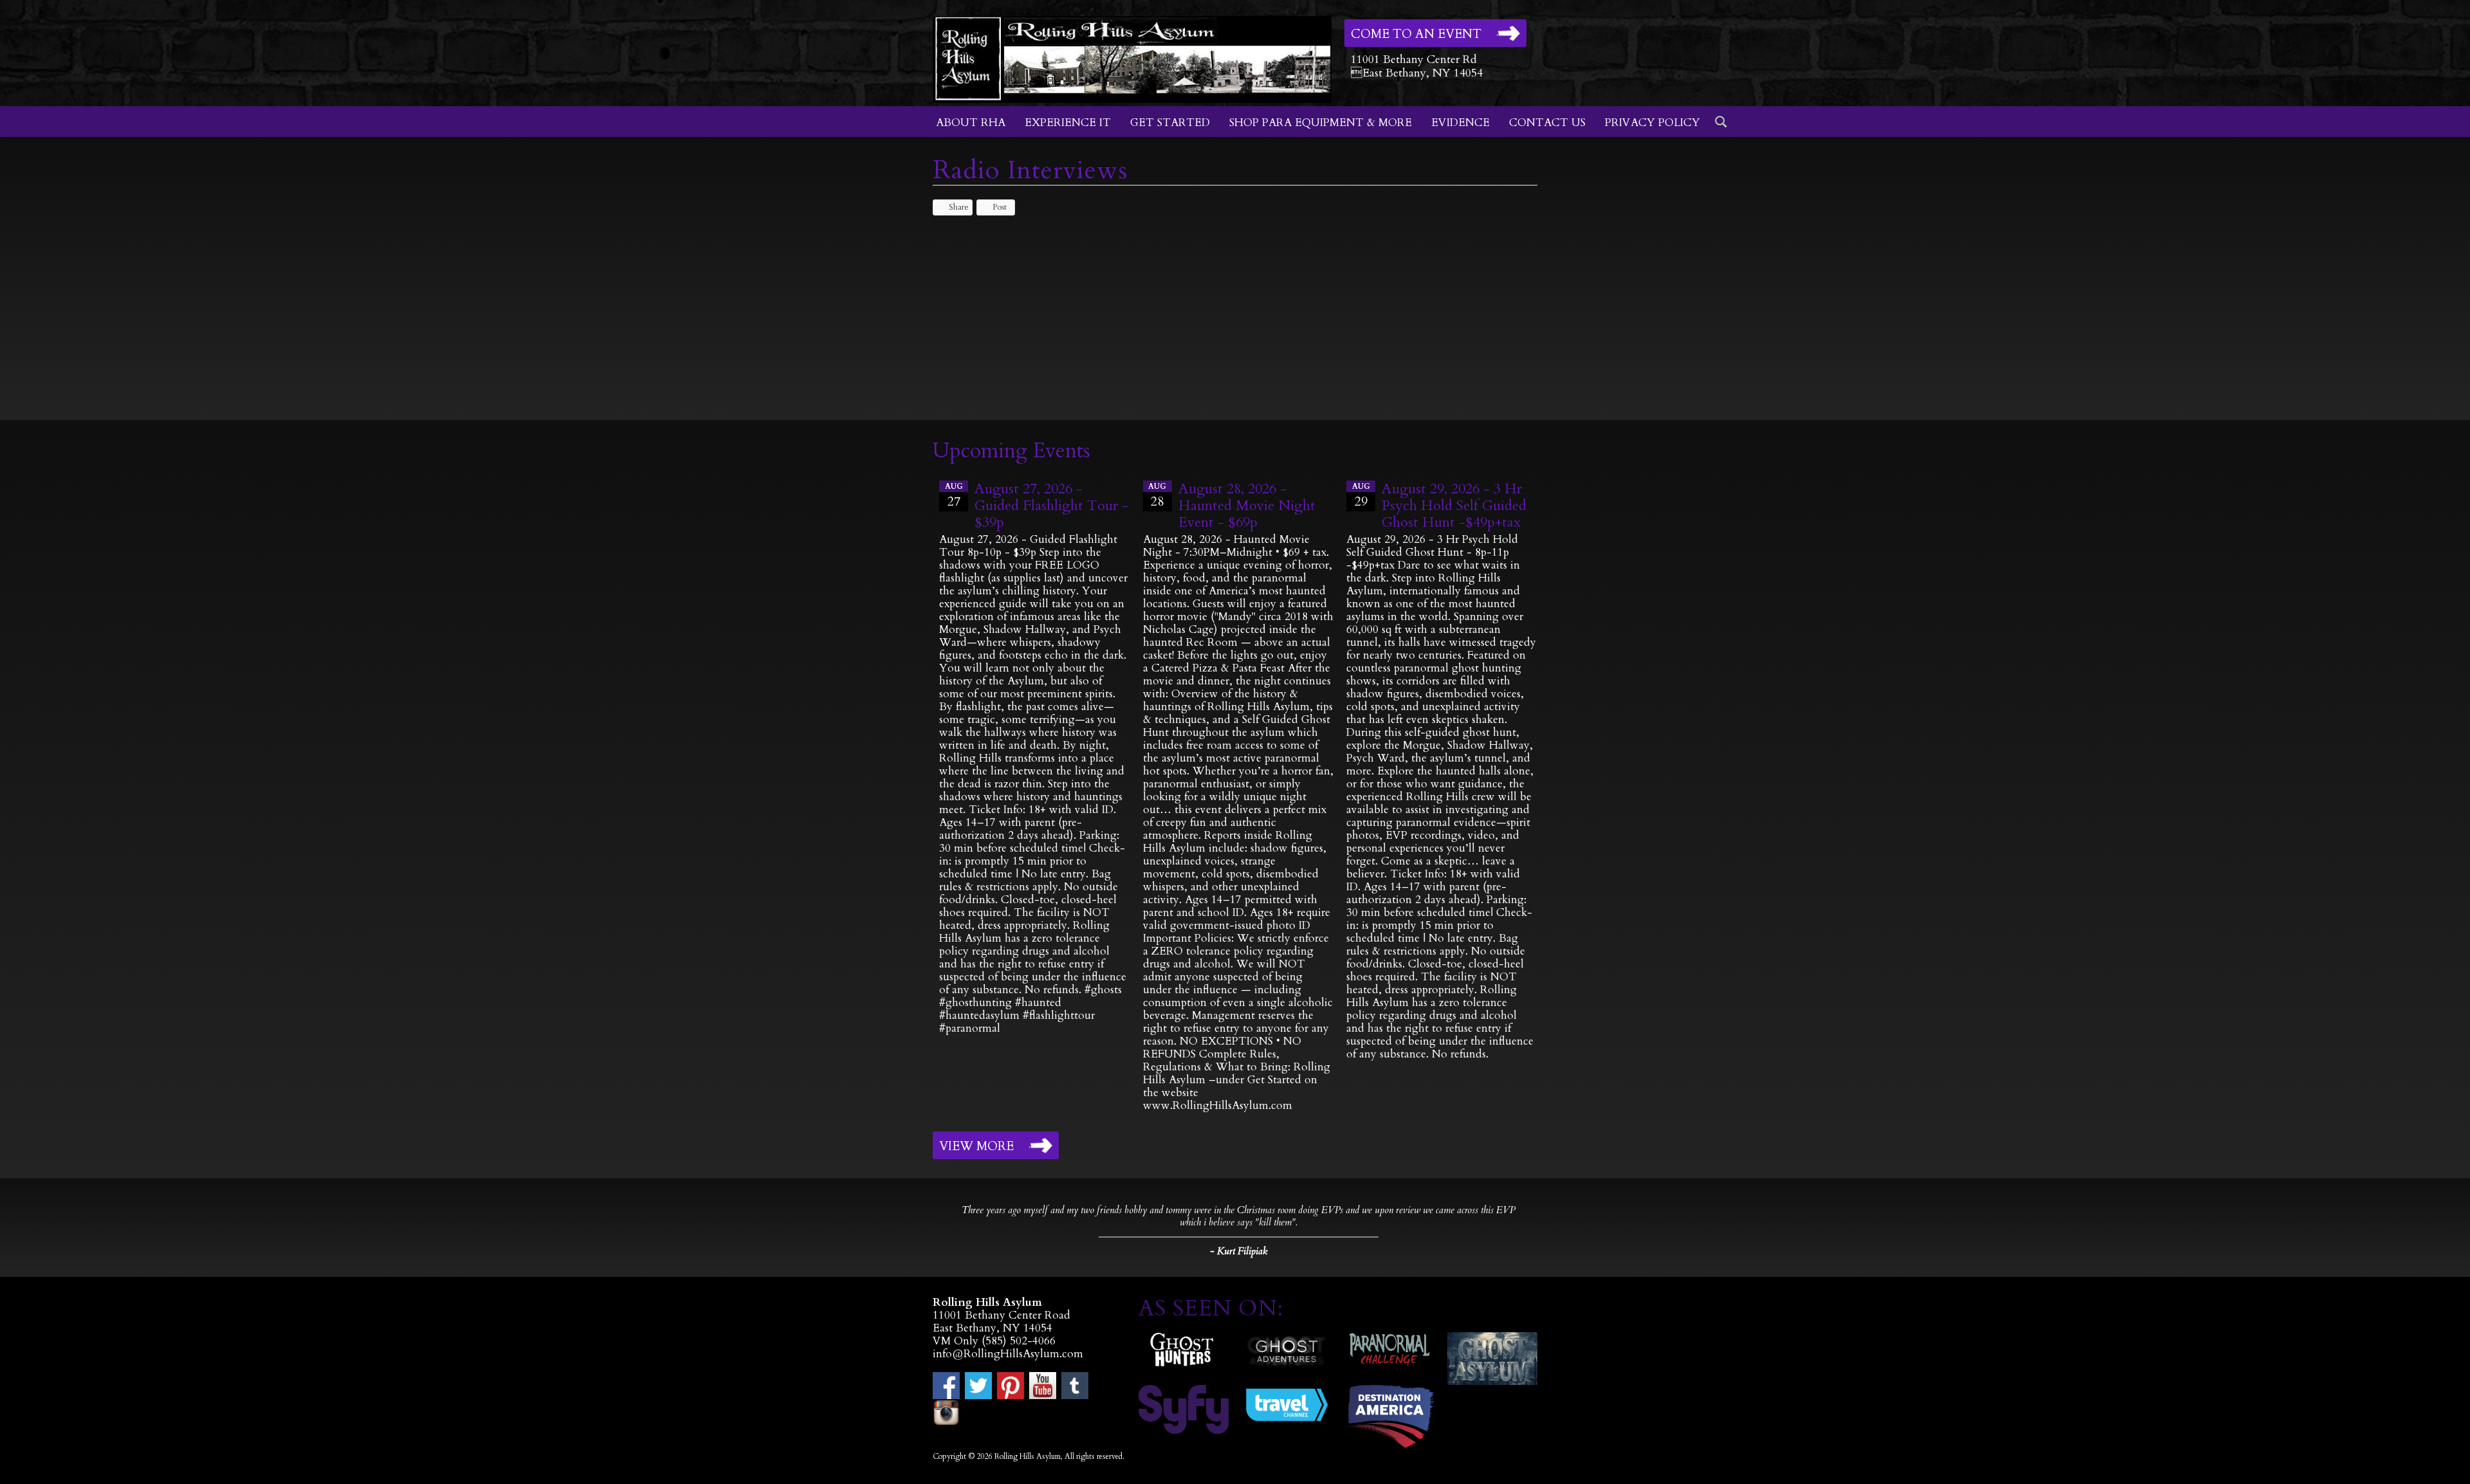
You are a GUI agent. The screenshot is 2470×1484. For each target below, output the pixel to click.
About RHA (971, 123)
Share (959, 207)
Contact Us (1547, 123)
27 (954, 496)
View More (976, 1146)
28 (1157, 496)
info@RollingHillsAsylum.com (1008, 1354)
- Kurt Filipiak (1239, 1251)
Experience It (1068, 123)
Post (1000, 207)
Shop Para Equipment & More (1321, 123)
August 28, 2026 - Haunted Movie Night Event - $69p (1247, 506)
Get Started (1170, 123)
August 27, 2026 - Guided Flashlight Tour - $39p (1051, 506)
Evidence (1460, 123)
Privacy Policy (1652, 123)
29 (1361, 496)
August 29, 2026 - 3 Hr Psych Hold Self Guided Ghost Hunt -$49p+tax (1454, 506)
